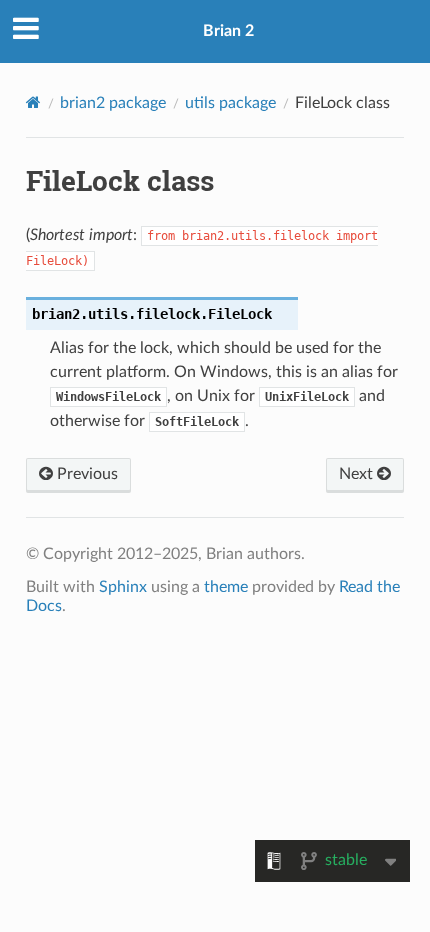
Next (358, 474)
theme (226, 587)
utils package (230, 103)
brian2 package (113, 103)
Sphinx (123, 587)
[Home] (33, 102)
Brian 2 (228, 31)
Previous (85, 474)
